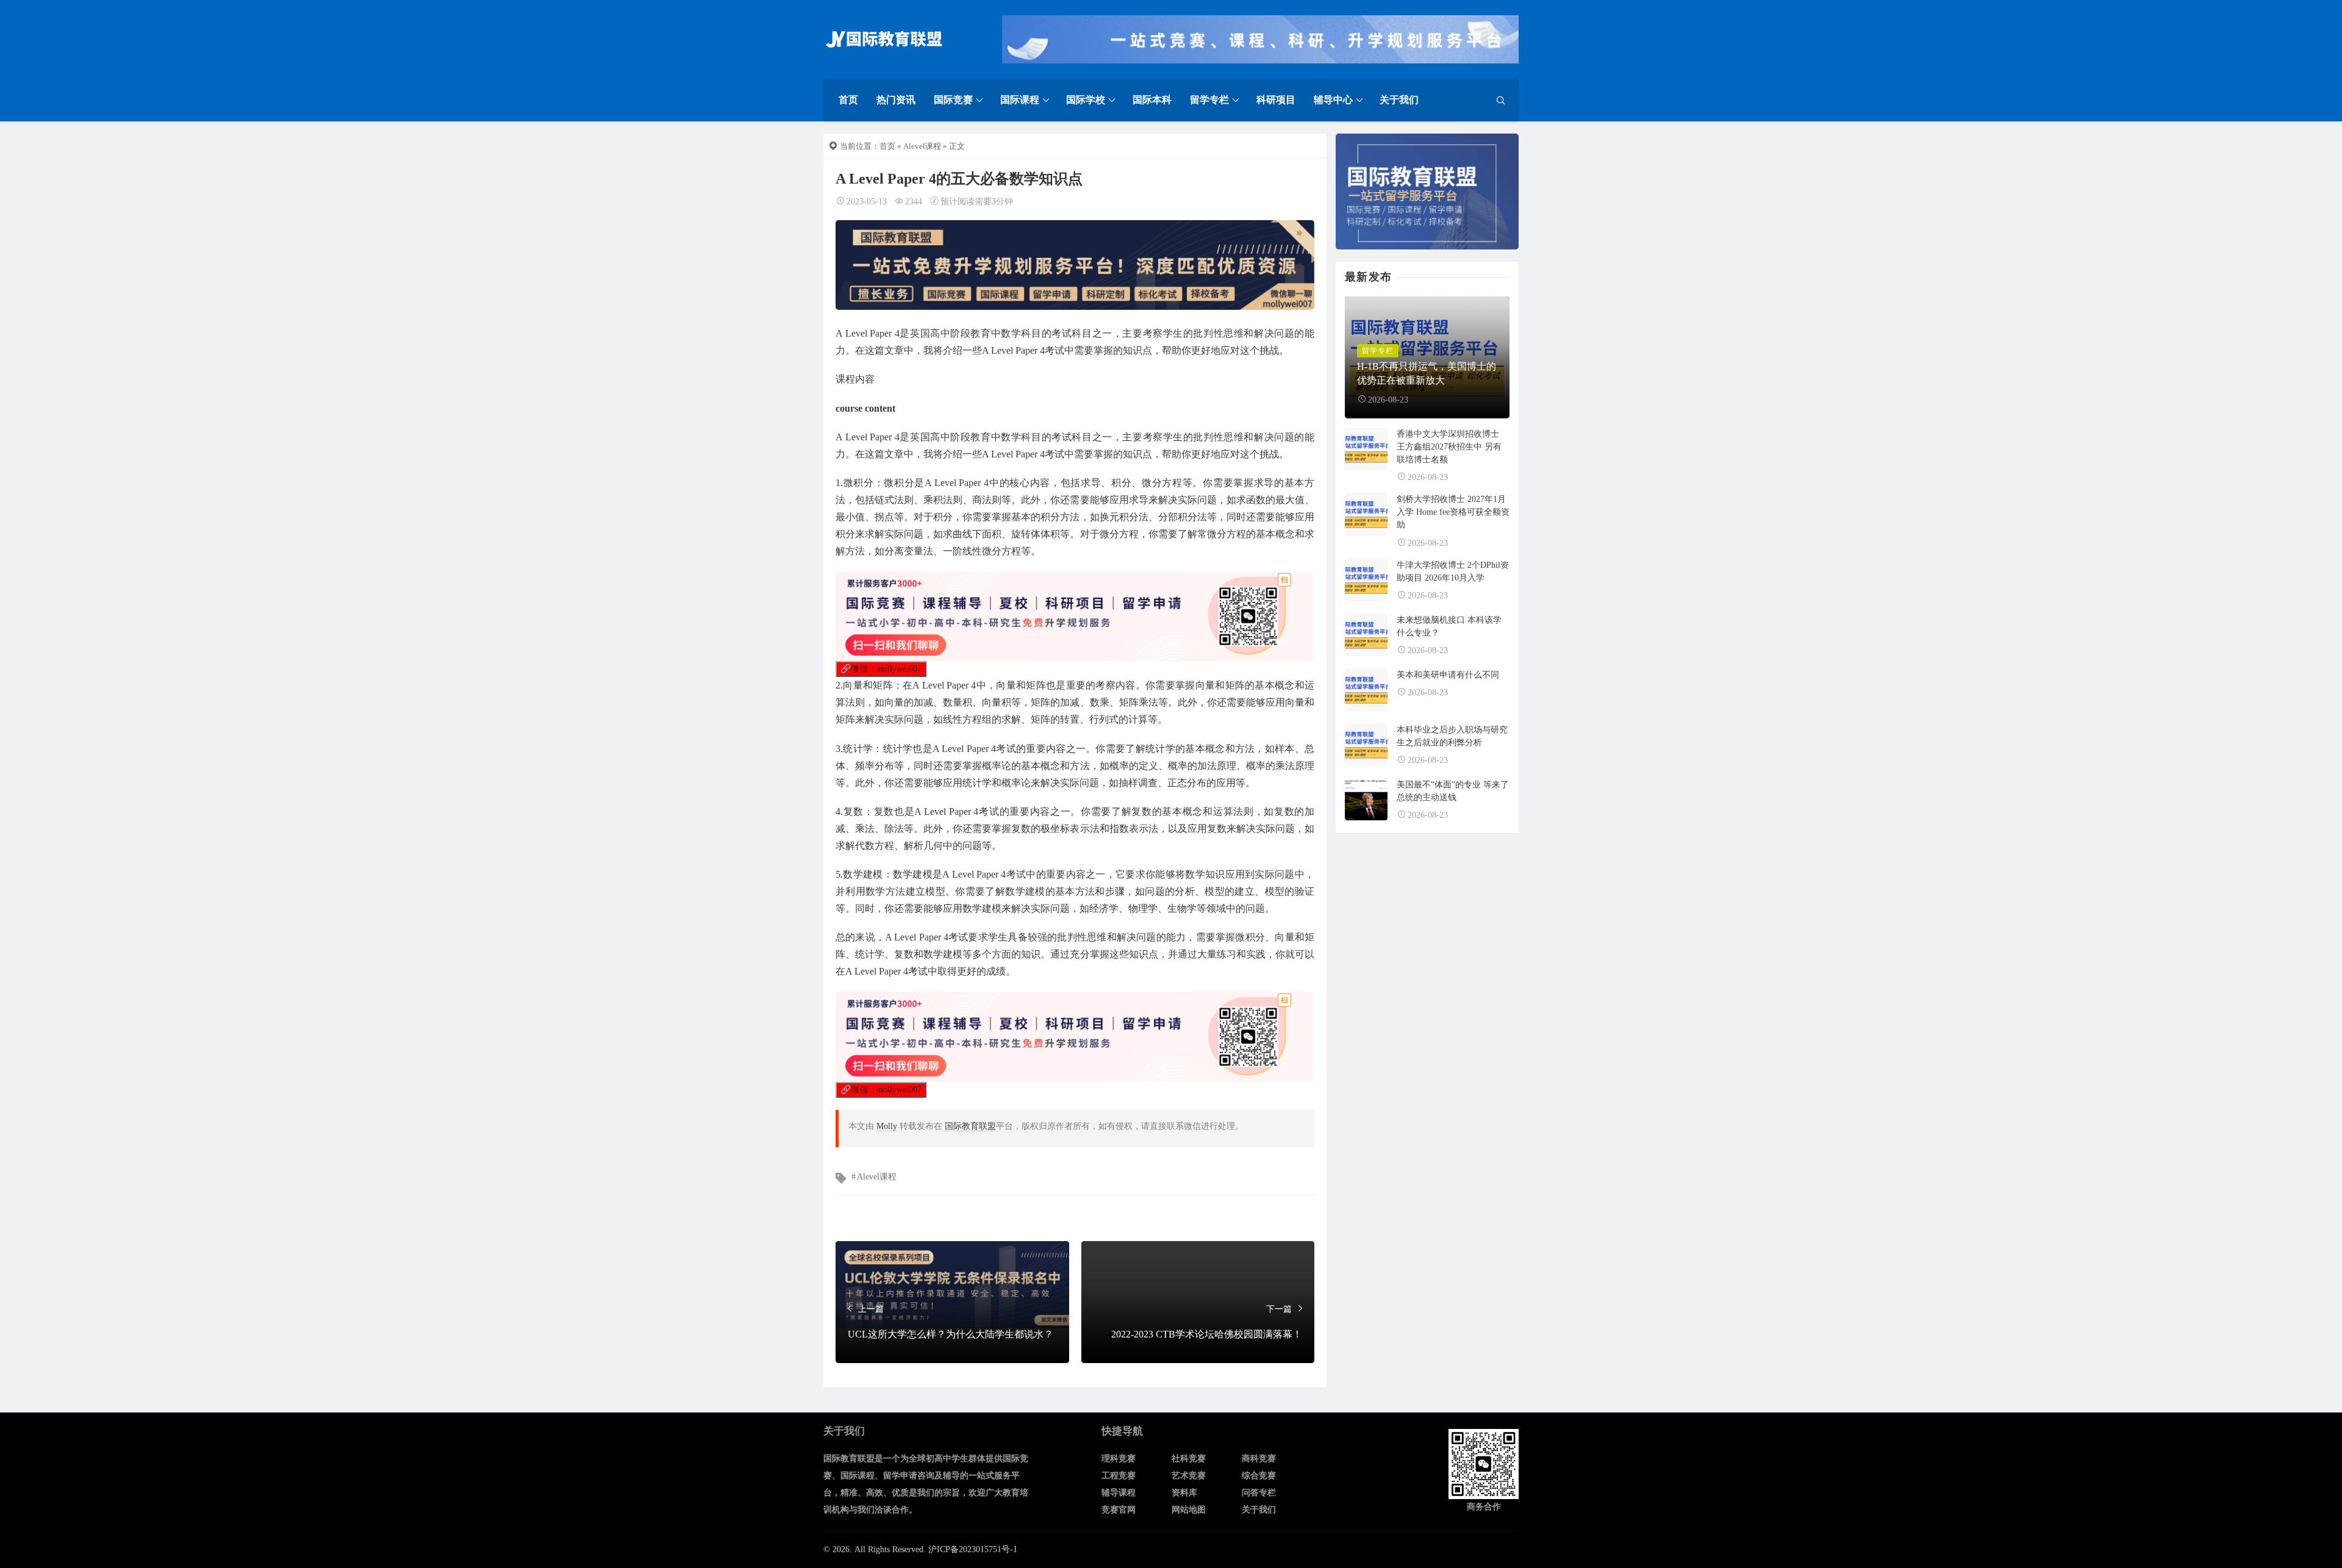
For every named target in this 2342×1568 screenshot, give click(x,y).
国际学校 (1086, 100)
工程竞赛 (1119, 1476)
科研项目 (1276, 100)
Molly (887, 1126)
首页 (848, 100)
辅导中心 (1333, 100)
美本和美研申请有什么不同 (1448, 675)
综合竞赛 (1259, 1476)
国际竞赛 (953, 100)
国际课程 (1020, 100)
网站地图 (1189, 1510)
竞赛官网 (1119, 1510)
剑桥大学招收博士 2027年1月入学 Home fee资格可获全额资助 (1453, 512)
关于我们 (1399, 100)
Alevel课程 (922, 146)
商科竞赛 (1259, 1459)
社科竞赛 (1189, 1459)
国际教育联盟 (970, 1126)
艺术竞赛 (1189, 1476)
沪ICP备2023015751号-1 (973, 1549)
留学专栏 (1209, 100)
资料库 (1184, 1493)
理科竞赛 (1119, 1459)
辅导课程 (1119, 1493)
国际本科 (1152, 100)
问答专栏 (1259, 1493)
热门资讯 (896, 100)
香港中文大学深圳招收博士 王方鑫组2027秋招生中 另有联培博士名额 (1449, 447)
